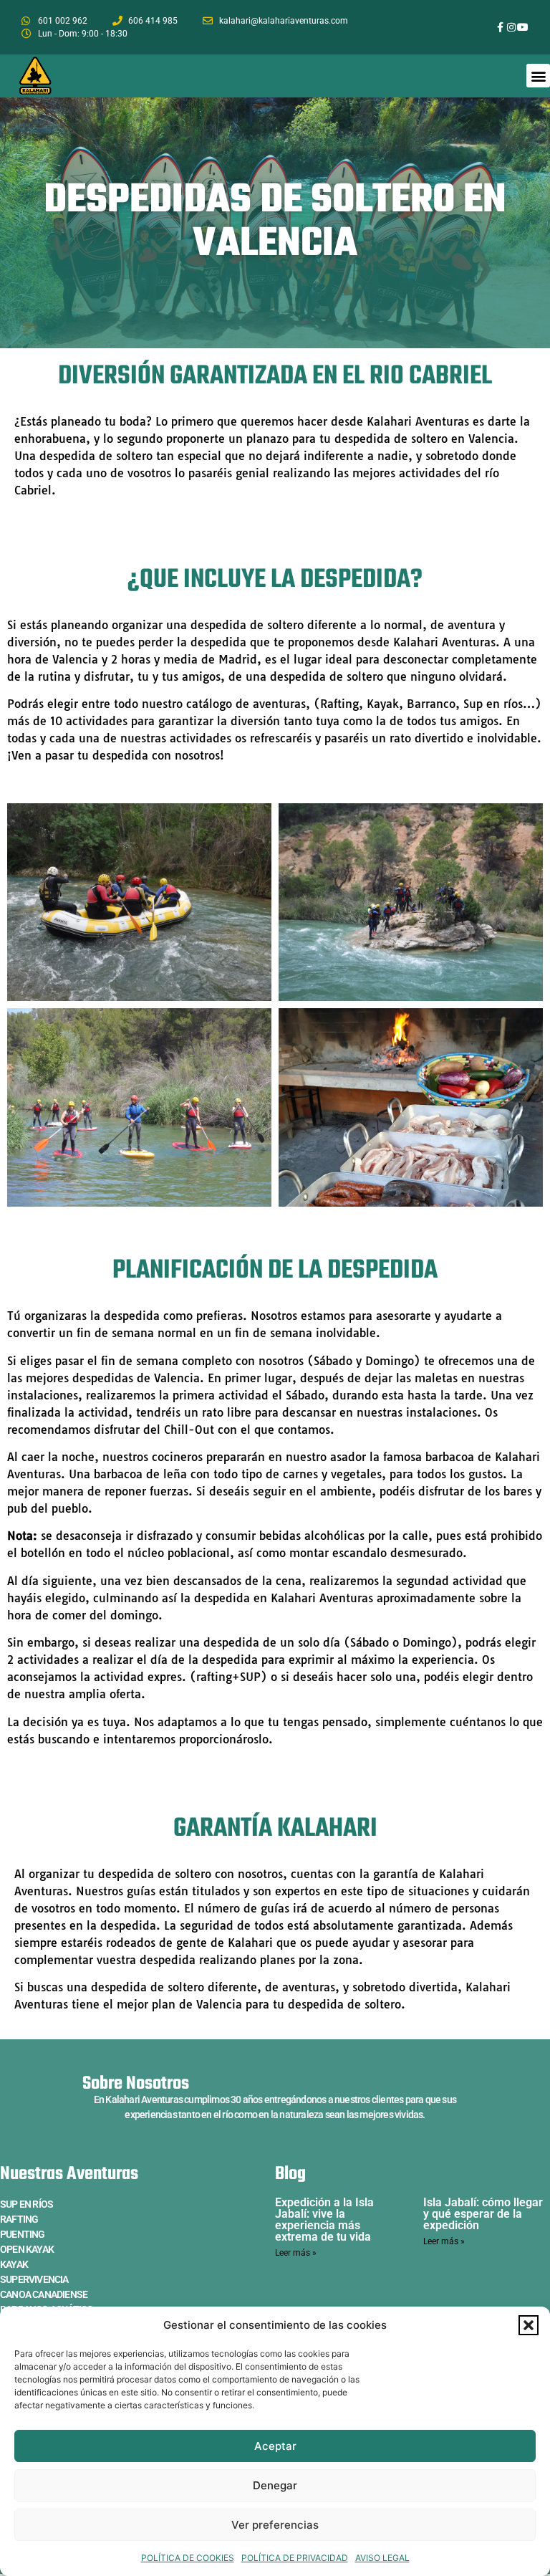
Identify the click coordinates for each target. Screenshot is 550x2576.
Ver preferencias (275, 2525)
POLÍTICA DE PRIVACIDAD (295, 2558)
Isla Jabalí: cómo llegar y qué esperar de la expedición (483, 2214)
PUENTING (23, 2234)
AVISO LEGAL (382, 2558)
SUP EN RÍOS (26, 2204)
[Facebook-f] (501, 27)
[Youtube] (523, 27)
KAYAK (14, 2264)
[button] (529, 2325)
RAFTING (19, 2219)
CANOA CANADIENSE (44, 2294)
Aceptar (275, 2446)
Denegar (275, 2485)
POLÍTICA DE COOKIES (188, 2558)
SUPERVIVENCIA (34, 2279)
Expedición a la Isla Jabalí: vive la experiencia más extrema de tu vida (324, 2220)
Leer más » (296, 2253)
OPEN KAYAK (27, 2249)
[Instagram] (511, 27)
